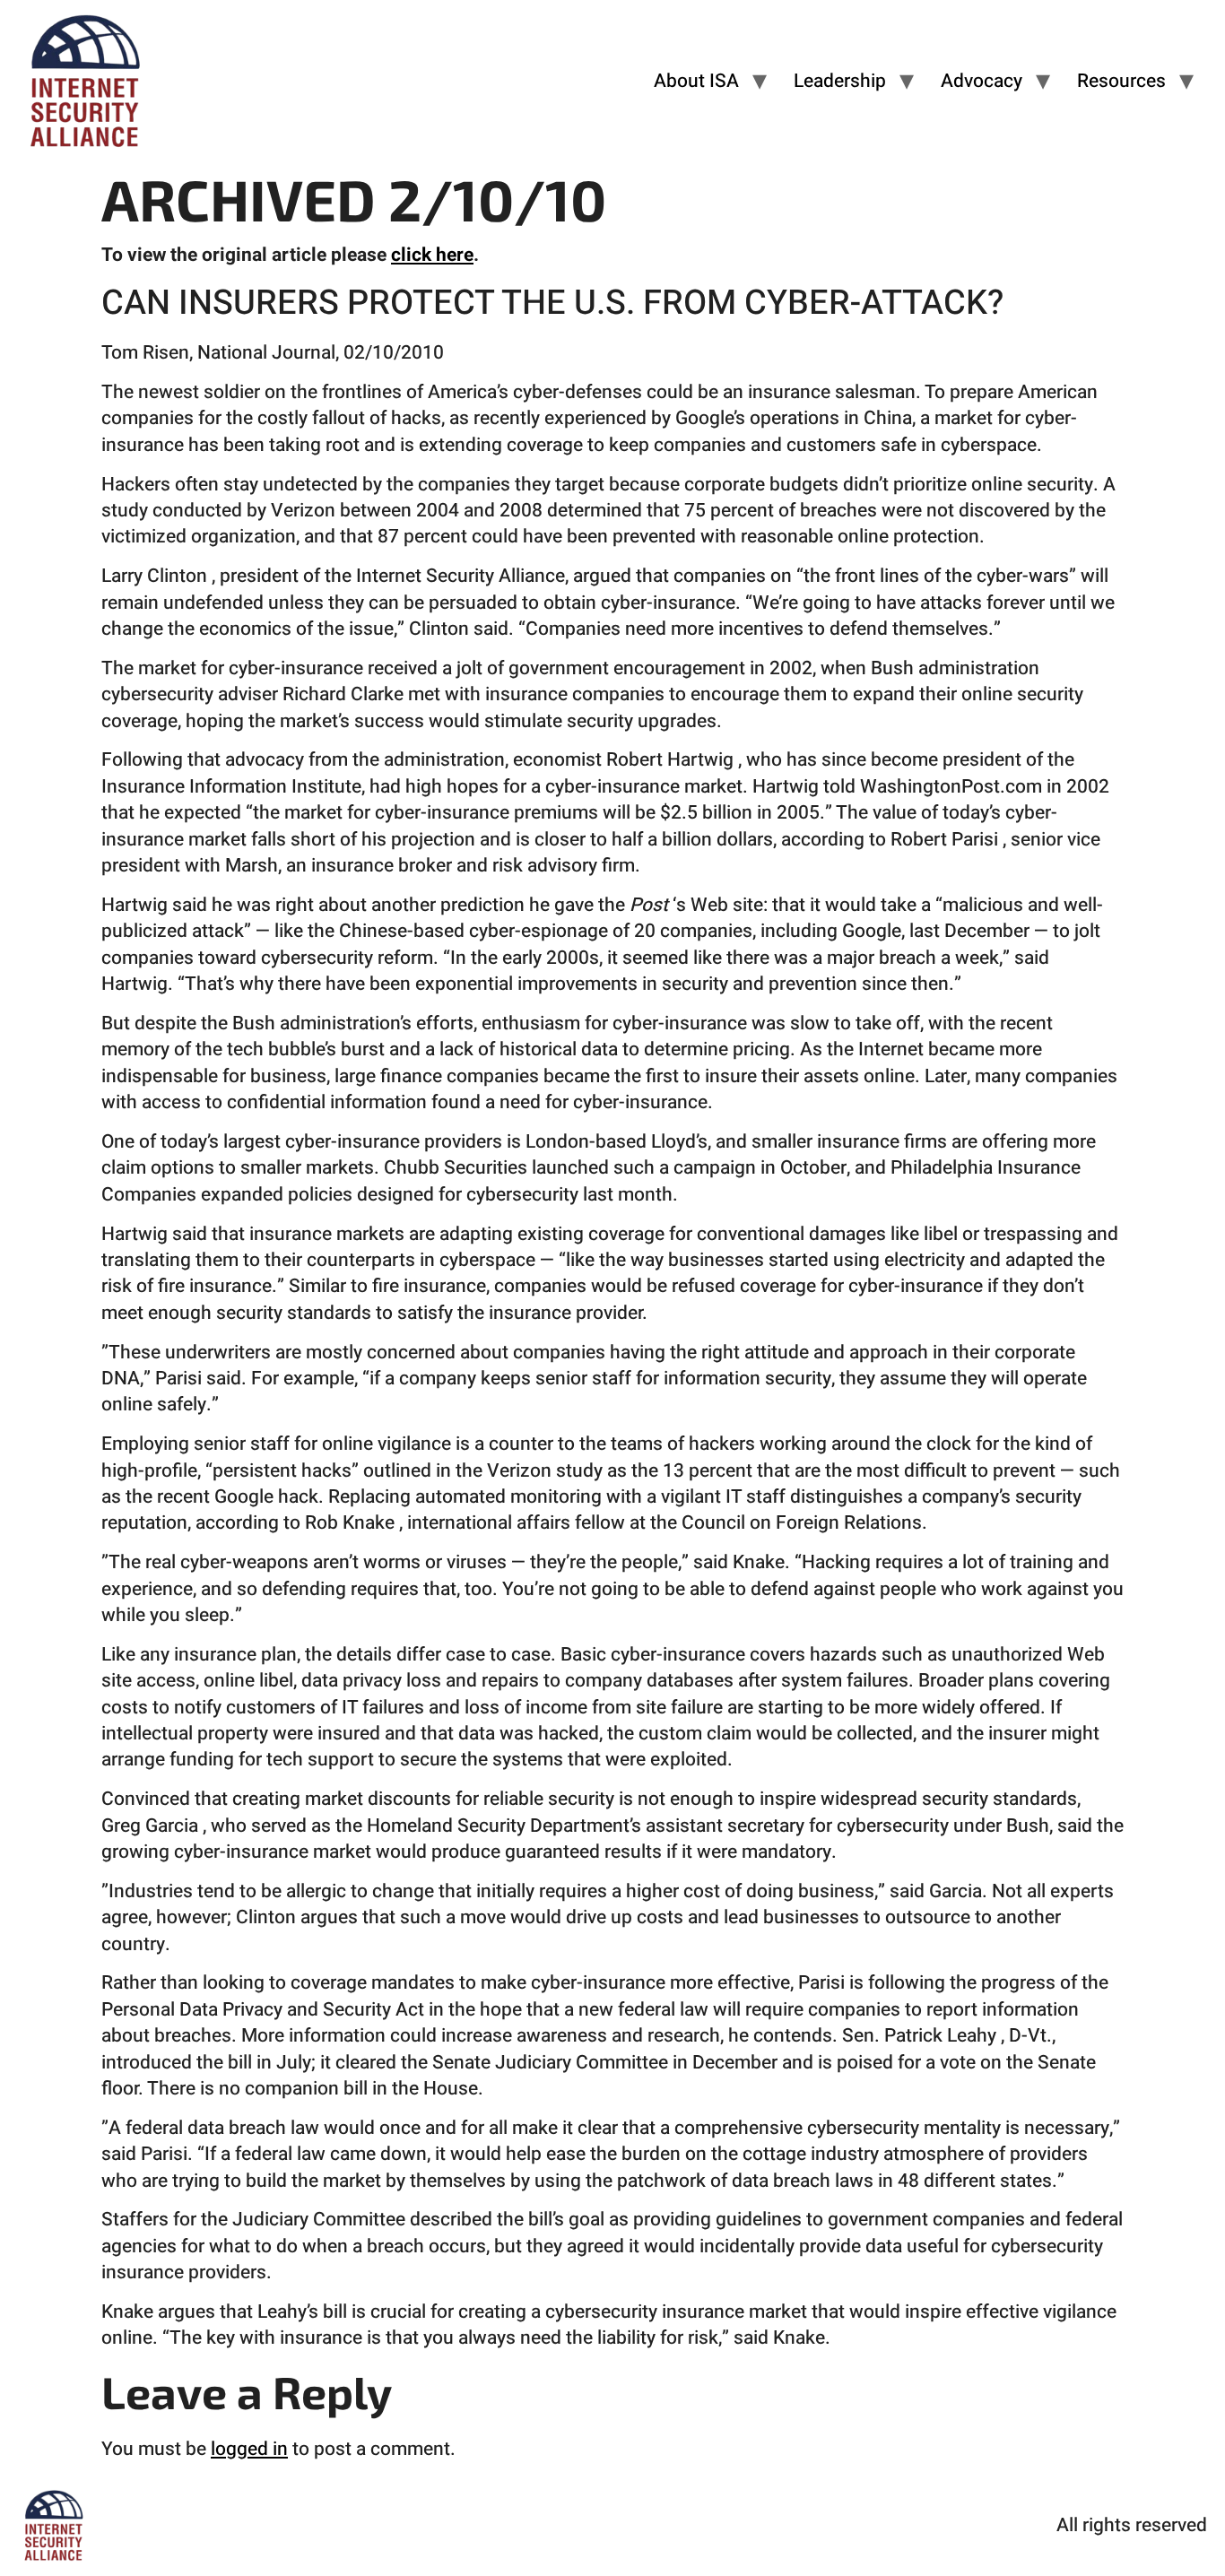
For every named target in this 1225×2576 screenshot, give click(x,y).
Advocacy (982, 81)
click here (432, 255)
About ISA (696, 81)
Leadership (840, 81)
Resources (1121, 81)
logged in (249, 2449)
